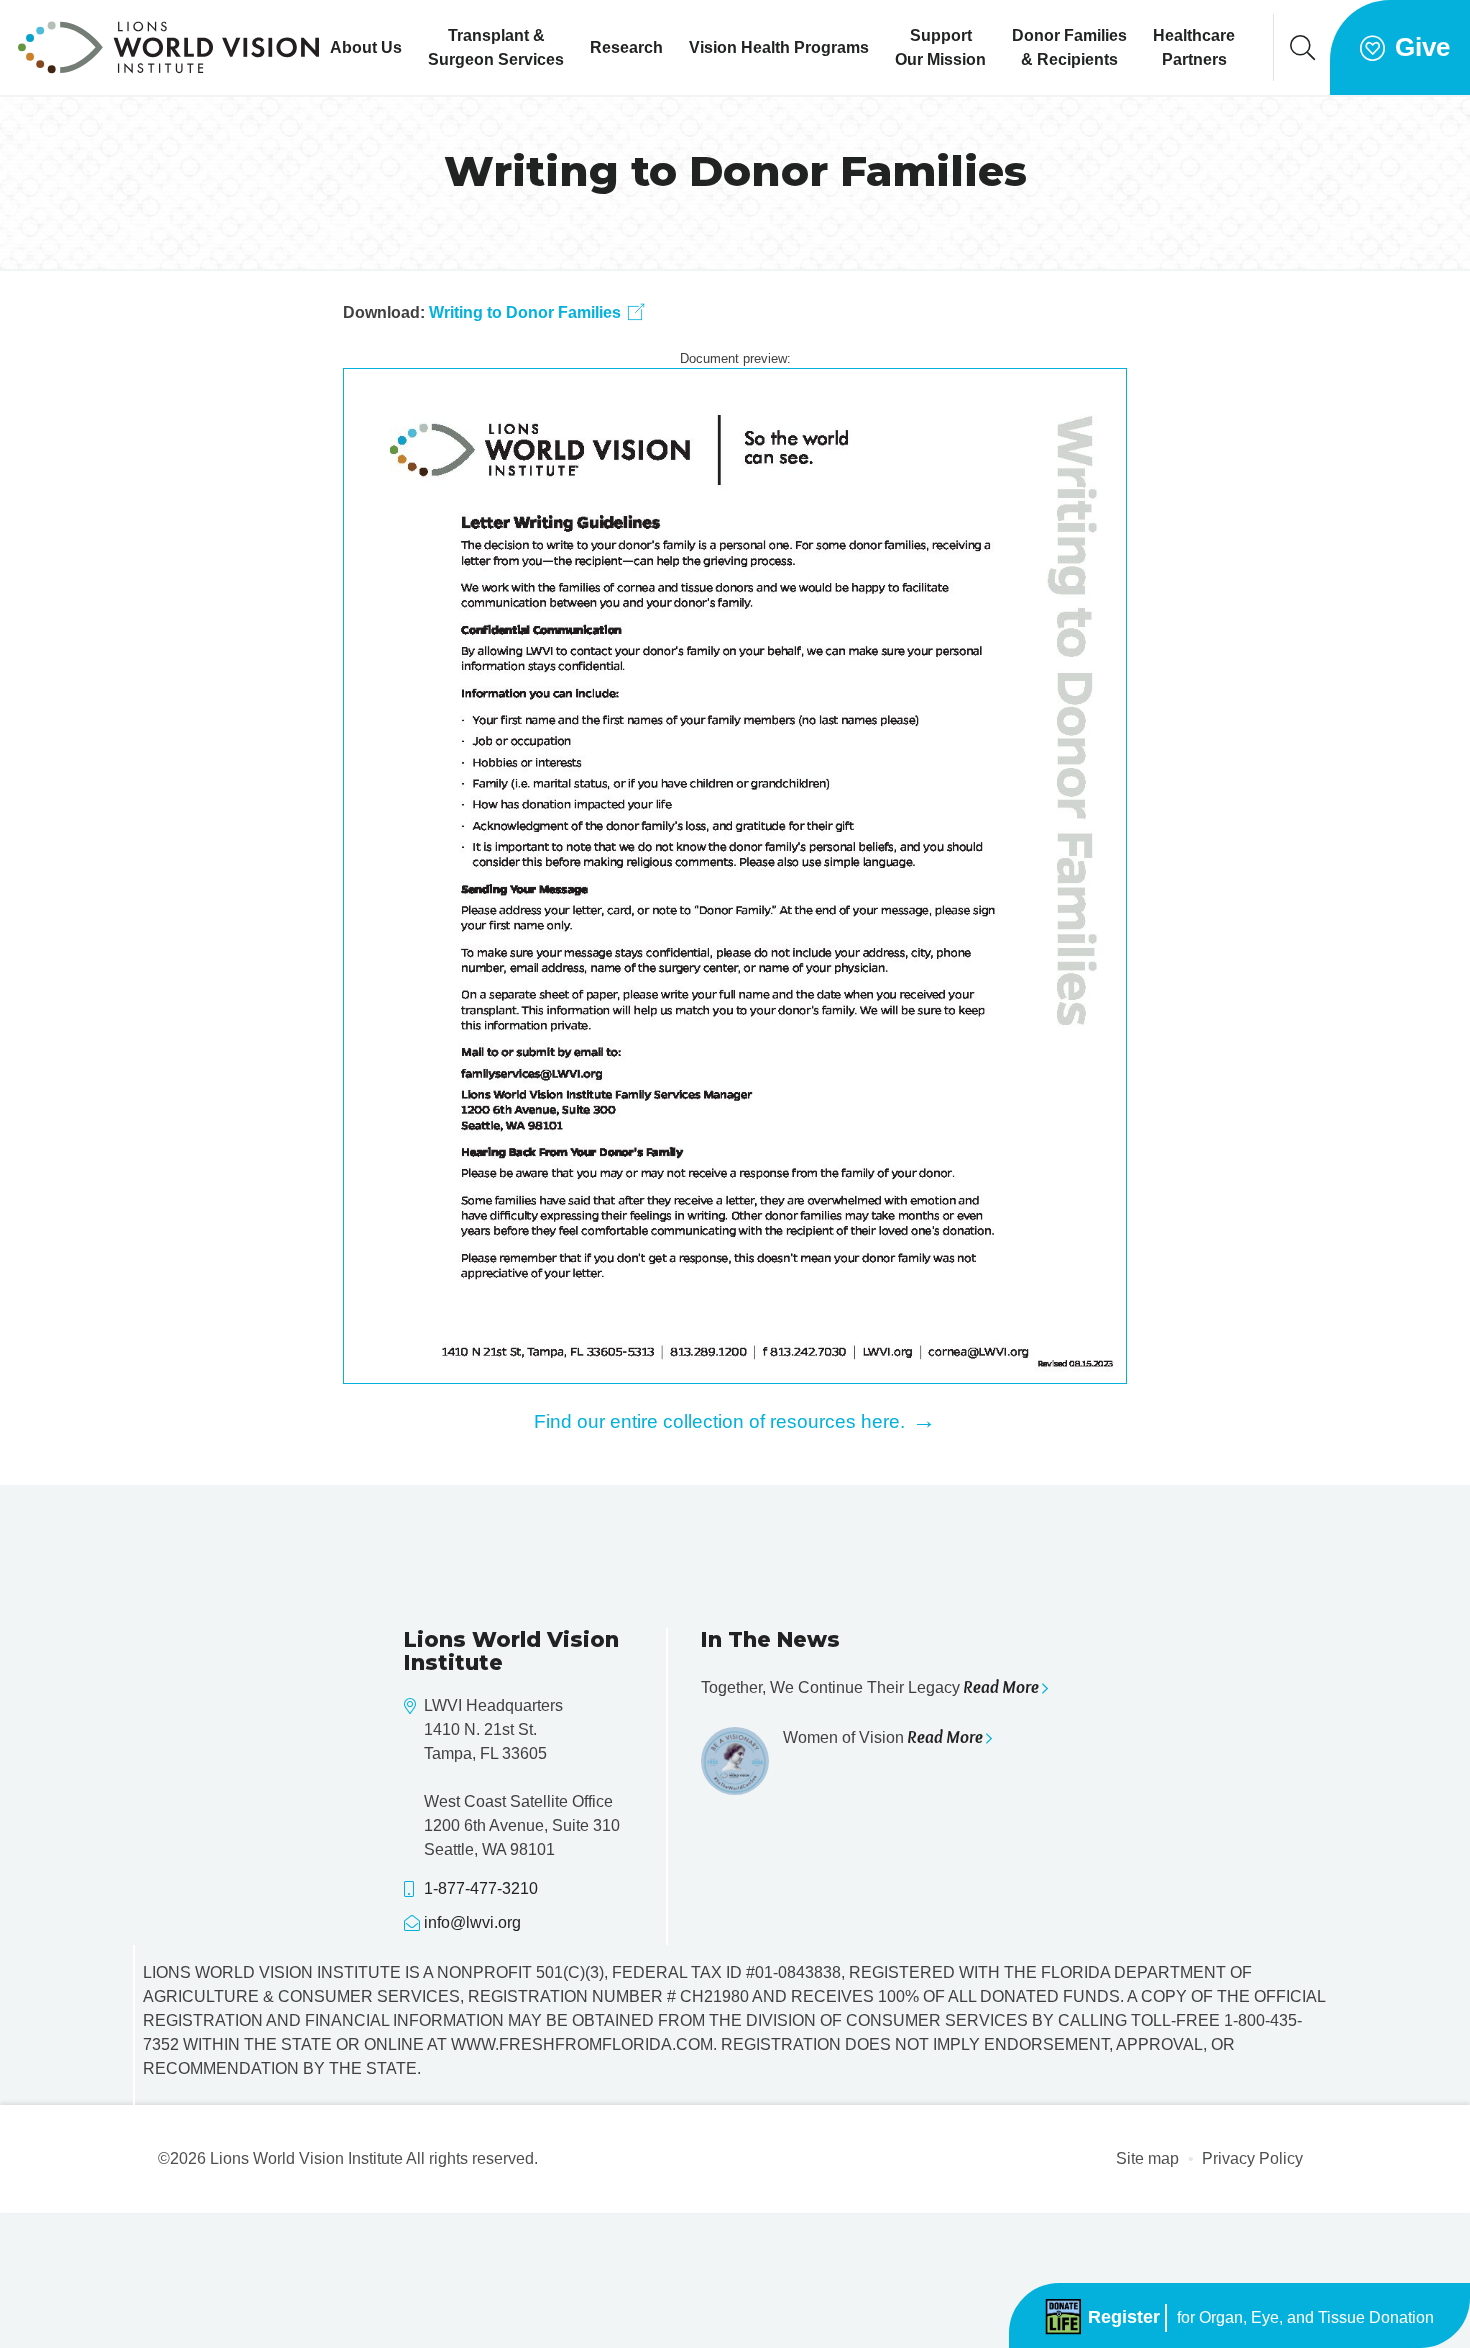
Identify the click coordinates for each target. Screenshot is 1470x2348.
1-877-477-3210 (481, 1888)
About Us (366, 47)
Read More (1001, 1687)
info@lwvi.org (472, 1922)
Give (1422, 47)
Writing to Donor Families (525, 312)
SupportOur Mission (940, 47)
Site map (1147, 2158)
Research (626, 47)
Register (1258, 2317)
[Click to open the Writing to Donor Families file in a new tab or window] (735, 875)
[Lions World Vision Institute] (168, 47)
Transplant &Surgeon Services (496, 47)
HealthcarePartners (1194, 47)
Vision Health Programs (779, 47)
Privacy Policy (1252, 2158)
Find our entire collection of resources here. (735, 1420)
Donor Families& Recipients (1069, 47)
